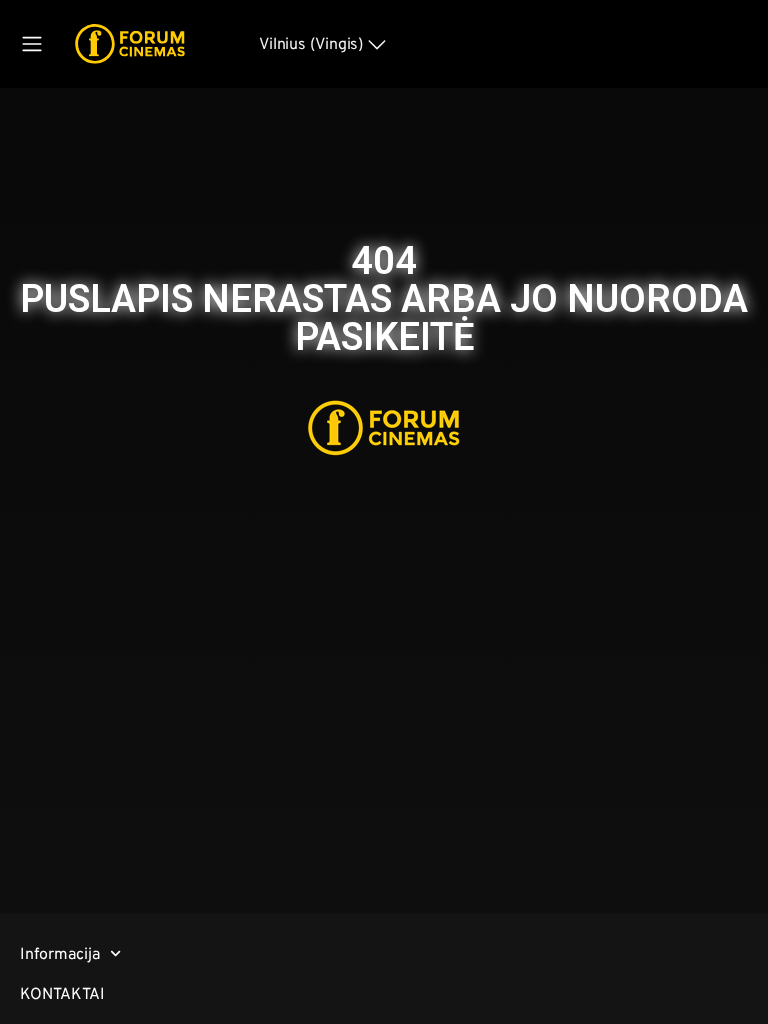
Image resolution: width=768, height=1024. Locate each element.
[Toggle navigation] (32, 44)
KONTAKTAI (62, 993)
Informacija (60, 953)
